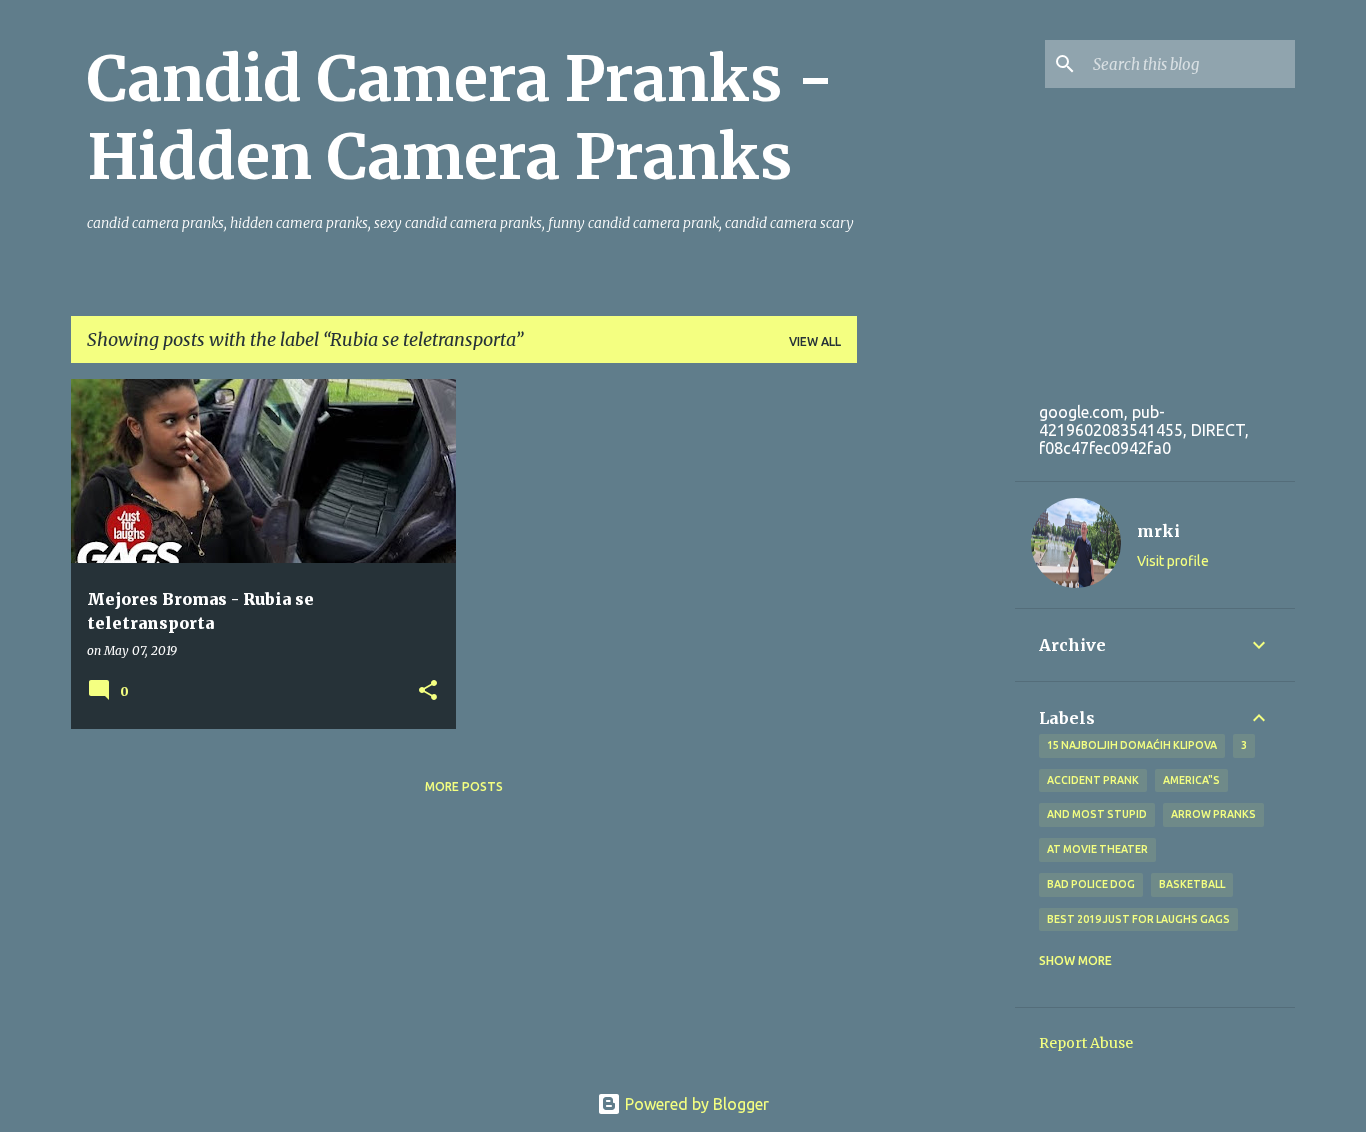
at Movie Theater (1097, 849)
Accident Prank (1093, 780)
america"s (1191, 780)
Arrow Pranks (1213, 814)
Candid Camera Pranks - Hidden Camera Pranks (460, 118)
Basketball (1192, 884)
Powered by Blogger (695, 1104)
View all (815, 341)
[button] (428, 691)
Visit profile (1173, 561)
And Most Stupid (1097, 814)
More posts (464, 786)
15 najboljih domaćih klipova (1132, 745)
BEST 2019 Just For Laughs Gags (1138, 919)
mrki (1158, 531)
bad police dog (1091, 884)
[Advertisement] (932, 499)
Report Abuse (1086, 1043)
